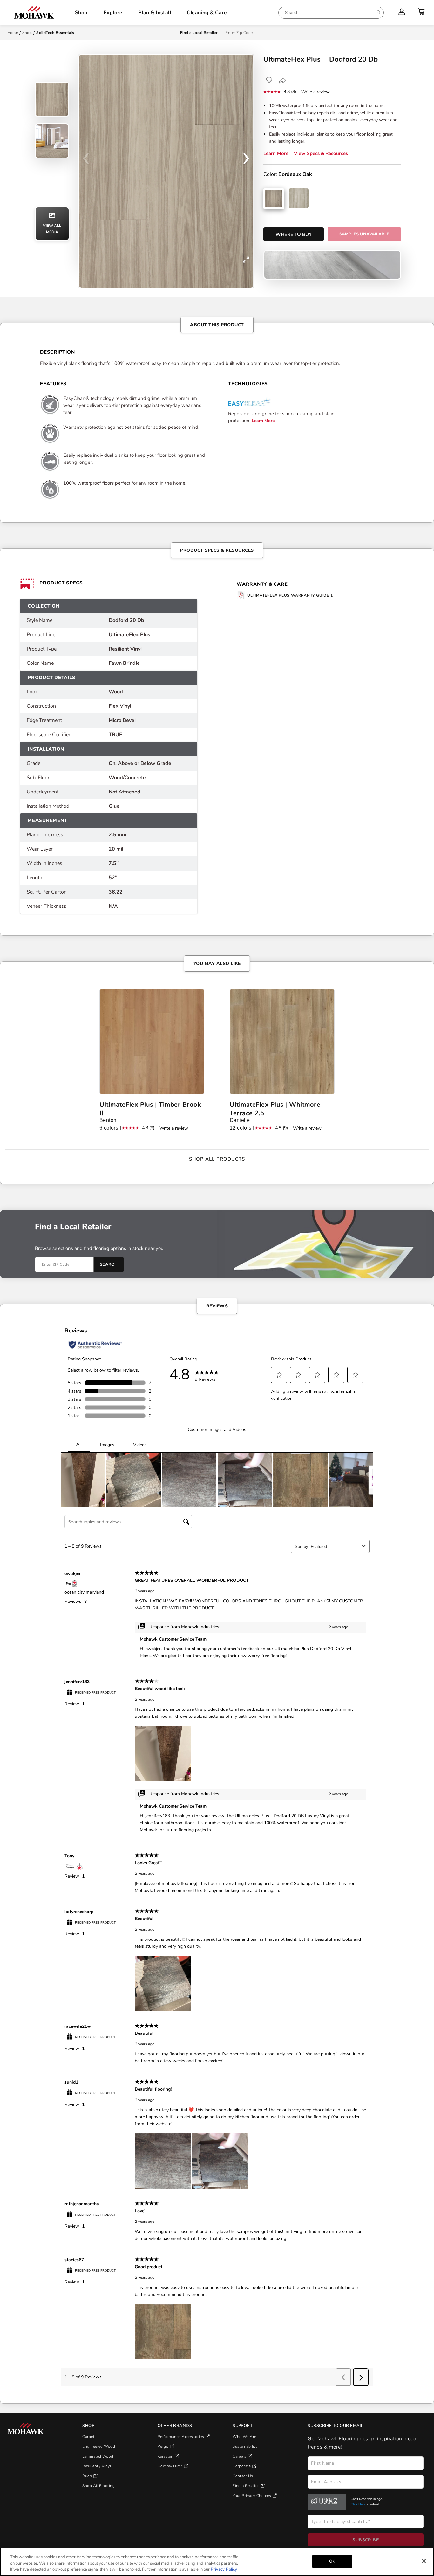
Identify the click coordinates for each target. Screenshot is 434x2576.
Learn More (276, 153)
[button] (246, 160)
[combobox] (331, 13)
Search (109, 1264)
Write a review (315, 92)
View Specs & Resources (321, 153)
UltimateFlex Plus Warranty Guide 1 (290, 595)
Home (13, 33)
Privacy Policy (224, 2569)
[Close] (424, 2561)
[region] (217, 2562)
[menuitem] (331, 13)
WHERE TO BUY (294, 234)
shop (27, 33)
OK (332, 2561)
